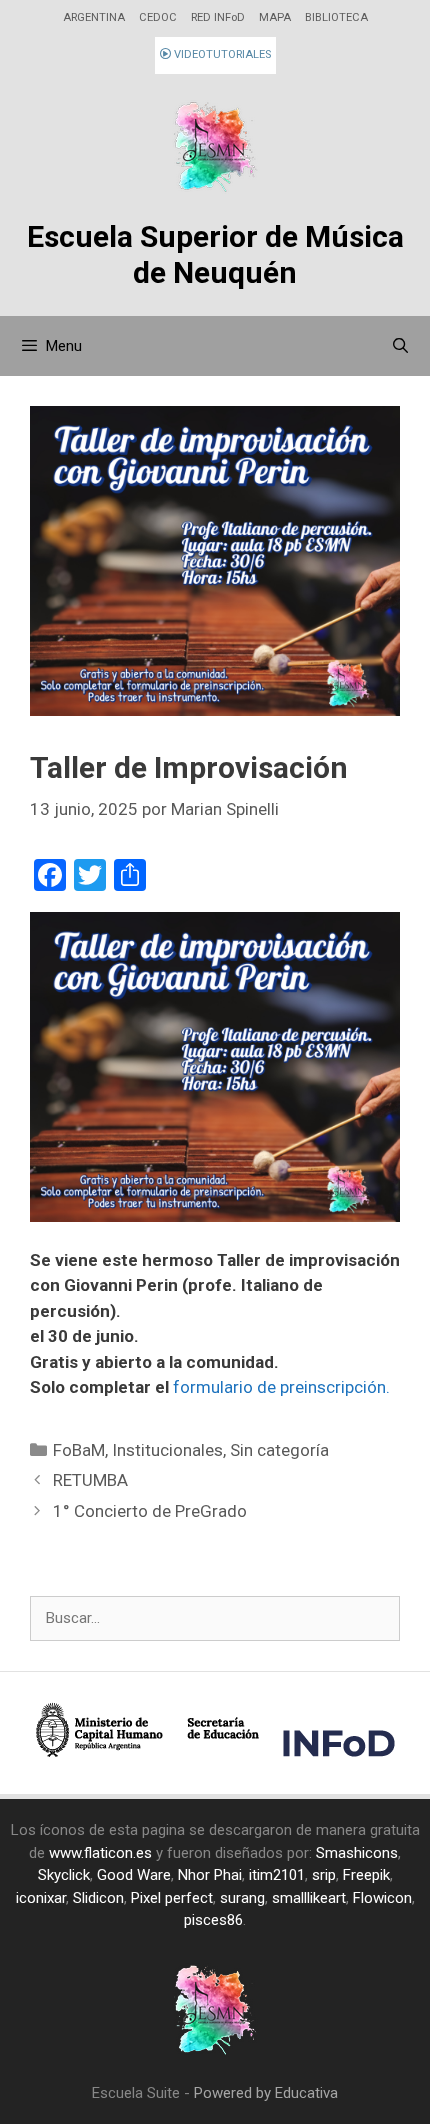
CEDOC (158, 17)
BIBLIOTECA (336, 17)
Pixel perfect (172, 1898)
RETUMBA (90, 1480)
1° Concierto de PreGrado (150, 1511)
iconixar (41, 1898)
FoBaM (79, 1450)
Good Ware (134, 1875)
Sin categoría (279, 1450)
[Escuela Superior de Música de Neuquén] (215, 149)
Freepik (366, 1875)
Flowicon (382, 1898)
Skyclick (64, 1875)
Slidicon (98, 1898)
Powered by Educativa (266, 2093)
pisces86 (213, 1920)
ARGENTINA (94, 17)
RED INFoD (218, 17)
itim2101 (277, 1875)
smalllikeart (309, 1898)
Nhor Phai (210, 1875)
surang (242, 1898)
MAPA (275, 17)
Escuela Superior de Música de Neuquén (215, 254)
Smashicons (357, 1853)
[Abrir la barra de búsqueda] (400, 346)
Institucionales (167, 1450)
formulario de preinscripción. (281, 1387)
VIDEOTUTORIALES (221, 54)
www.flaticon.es (100, 1853)
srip (324, 1875)
